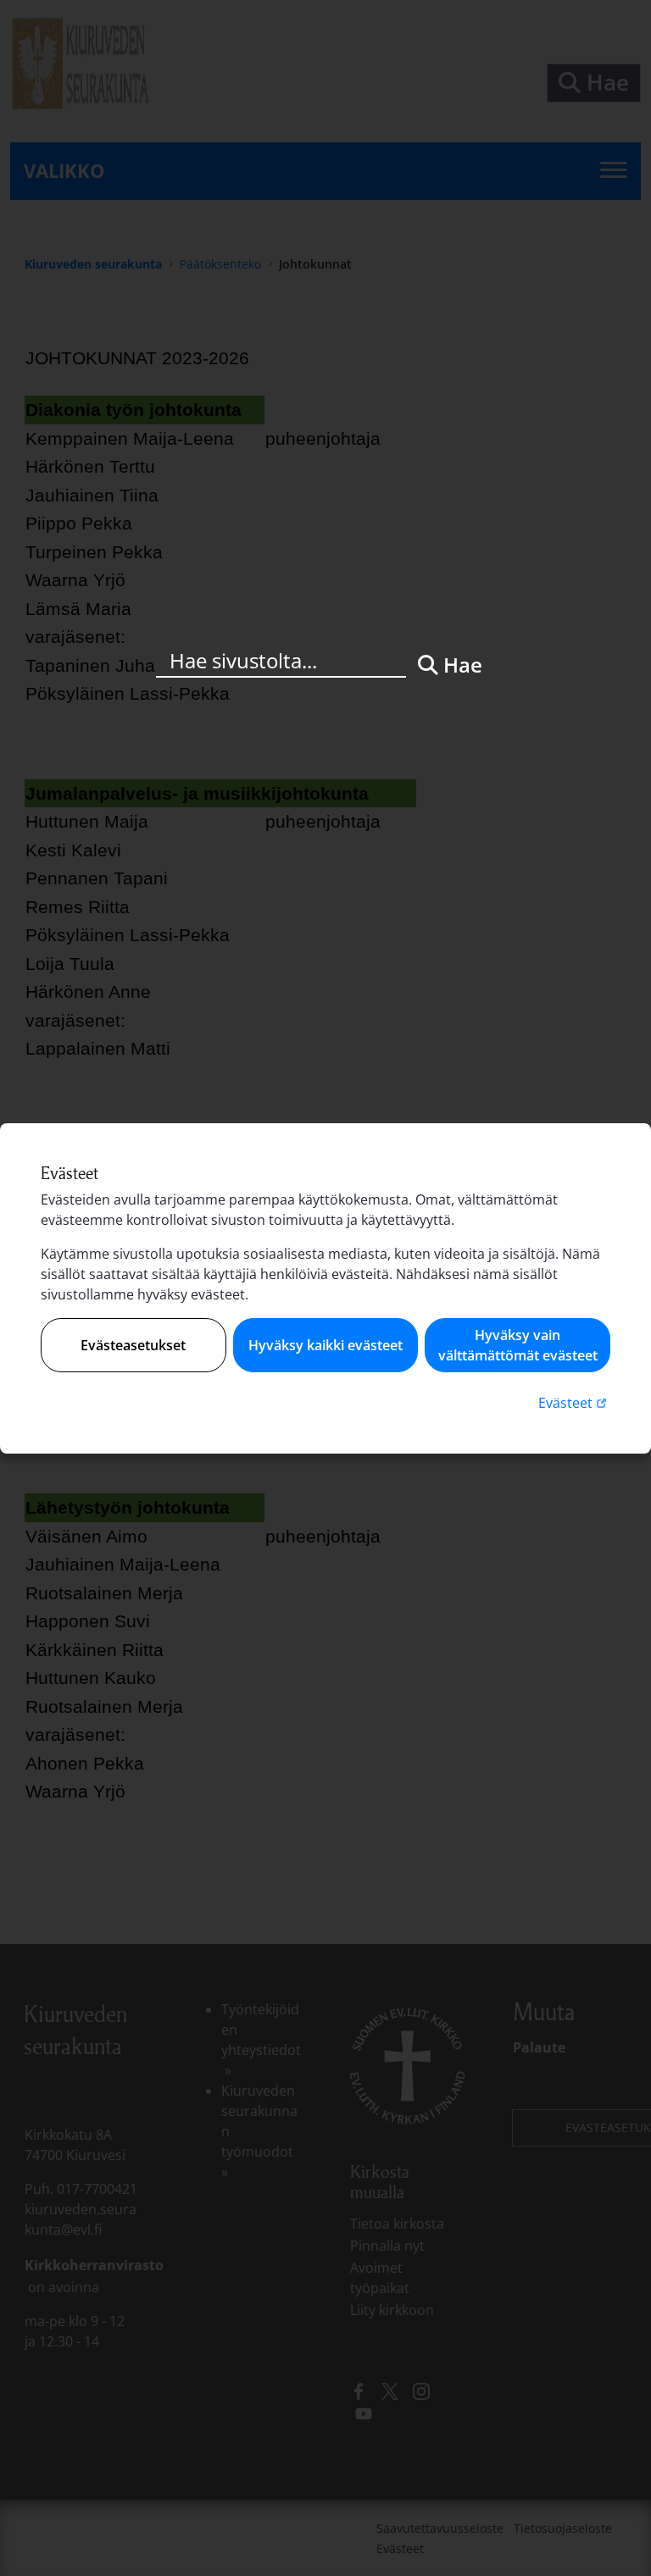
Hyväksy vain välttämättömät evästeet (518, 1345)
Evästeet (574, 1402)
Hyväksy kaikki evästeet (325, 1345)
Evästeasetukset (133, 1345)
